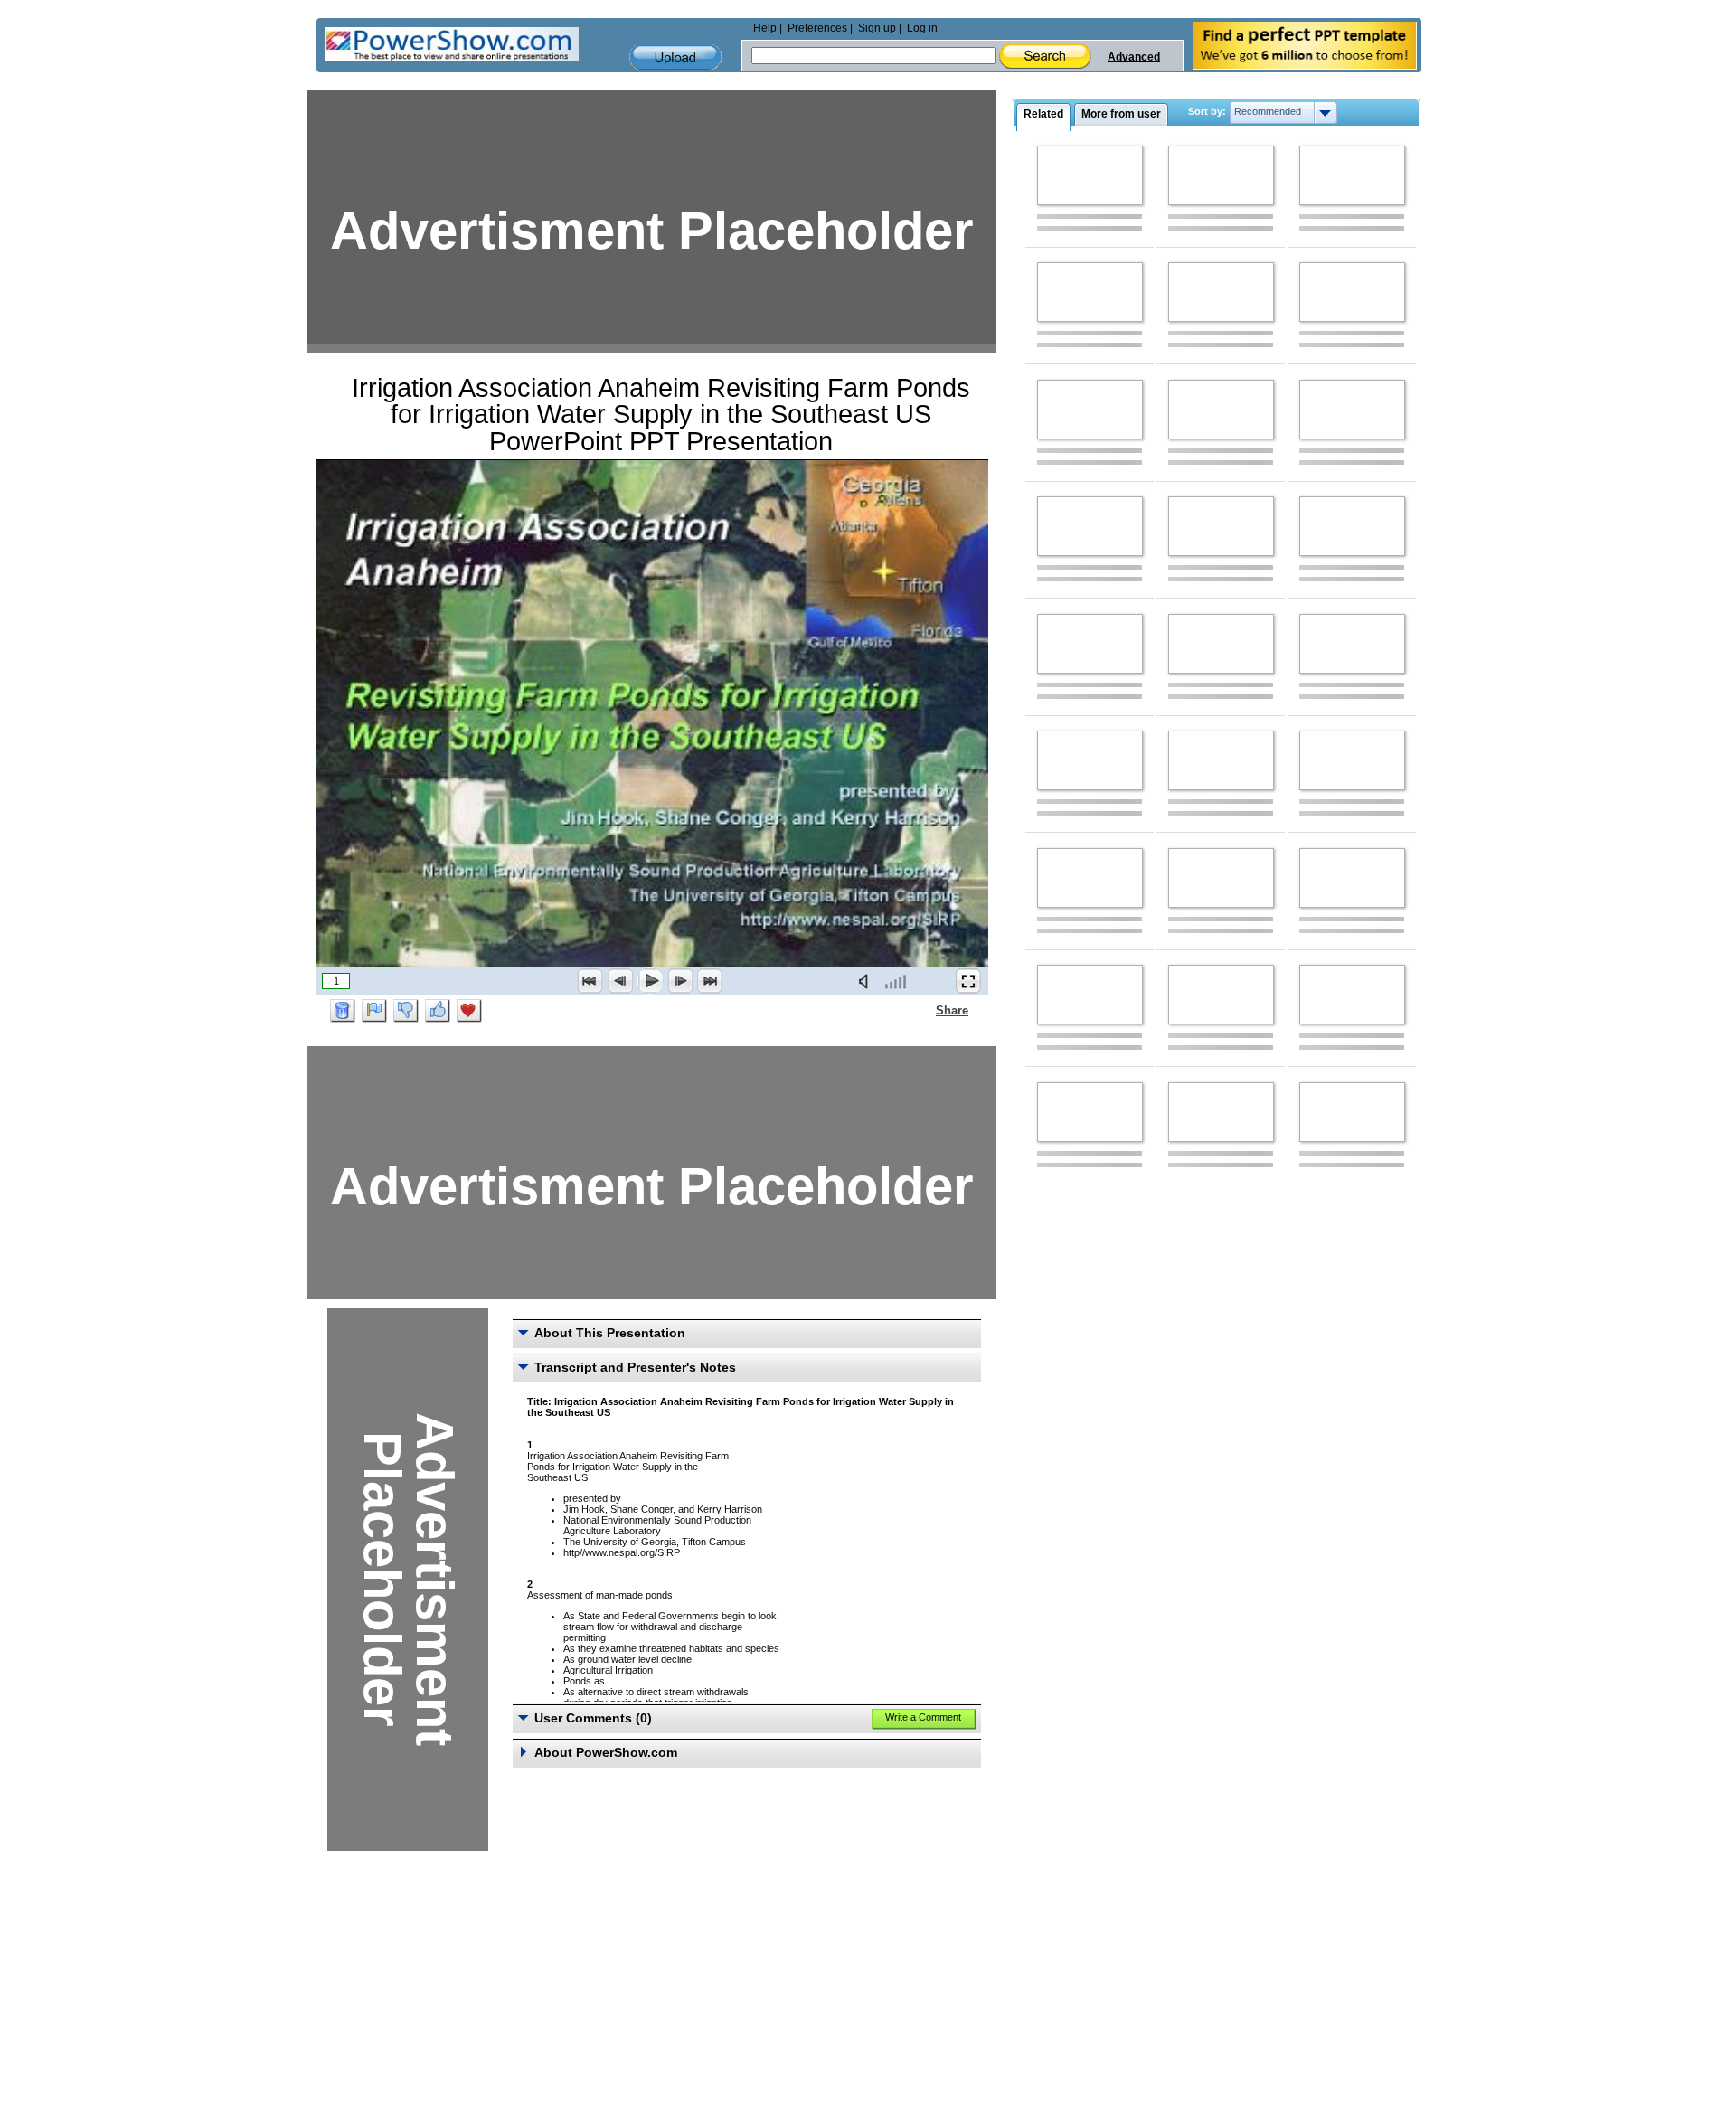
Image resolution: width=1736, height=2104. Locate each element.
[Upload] (675, 57)
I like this (438, 1011)
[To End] (710, 981)
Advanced (1134, 57)
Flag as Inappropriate (374, 1011)
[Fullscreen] (968, 981)
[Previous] (620, 981)
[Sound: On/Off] (867, 981)
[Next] (680, 981)
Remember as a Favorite (469, 1011)
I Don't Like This (406, 1011)
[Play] (650, 981)
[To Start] (590, 981)
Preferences (817, 28)
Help (765, 28)
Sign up (877, 28)
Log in (922, 28)
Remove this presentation (343, 1011)
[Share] (925, 1010)
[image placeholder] (1090, 175)
